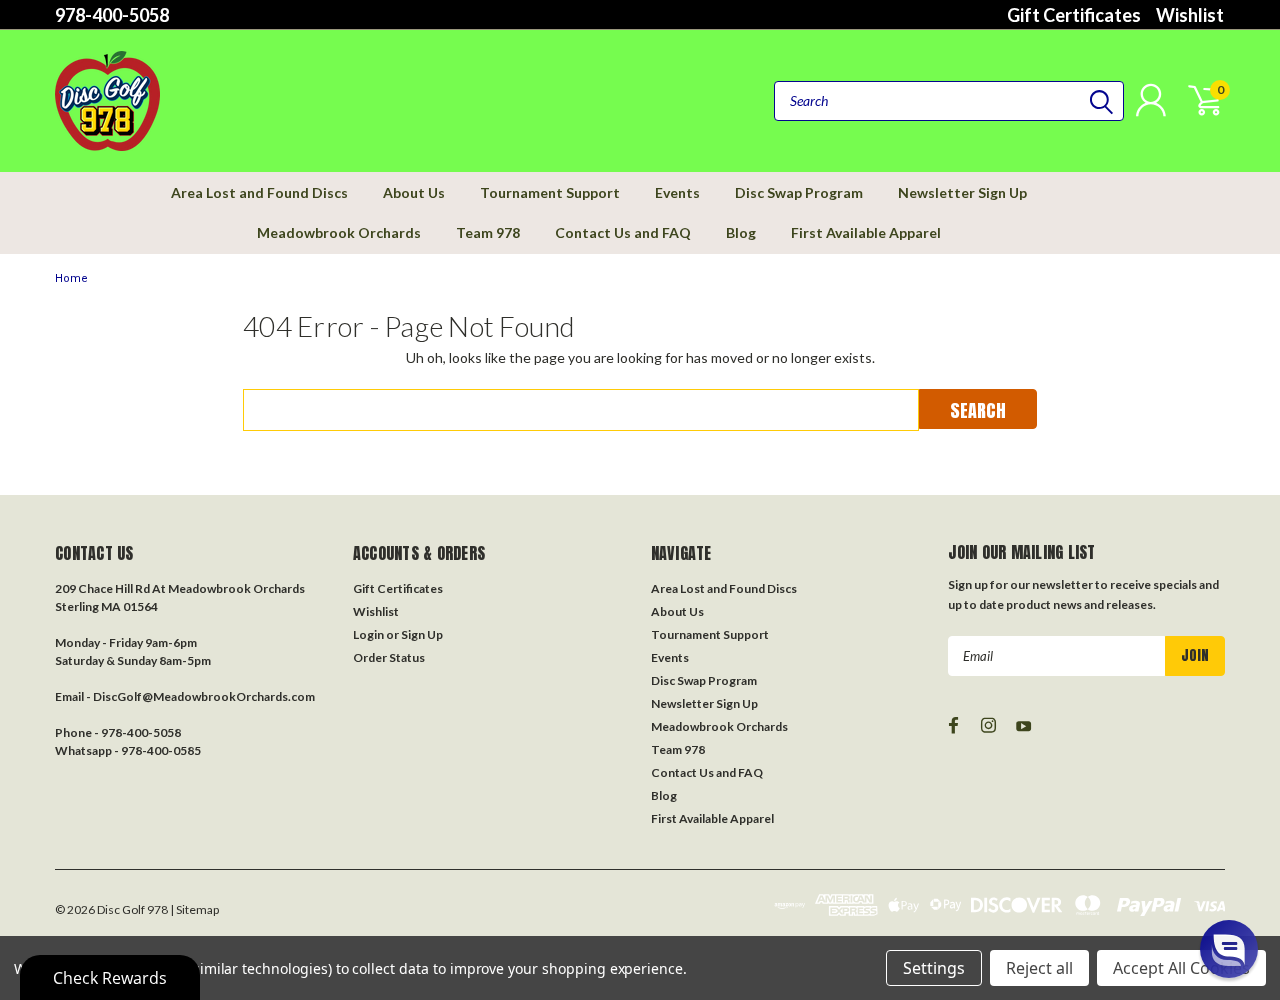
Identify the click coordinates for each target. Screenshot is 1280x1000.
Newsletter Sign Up (962, 192)
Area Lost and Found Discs (259, 192)
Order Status (389, 657)
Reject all (1039, 968)
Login (368, 634)
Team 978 (488, 232)
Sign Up (422, 634)
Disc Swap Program (799, 192)
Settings (934, 968)
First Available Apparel (866, 232)
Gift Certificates (1074, 15)
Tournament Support (550, 192)
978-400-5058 (112, 15)
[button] (1229, 949)
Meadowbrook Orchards (339, 232)
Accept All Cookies (1181, 968)
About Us (414, 192)
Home (71, 278)
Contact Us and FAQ (623, 232)
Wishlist (1190, 15)
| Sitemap (194, 909)
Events (677, 192)
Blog (741, 232)
